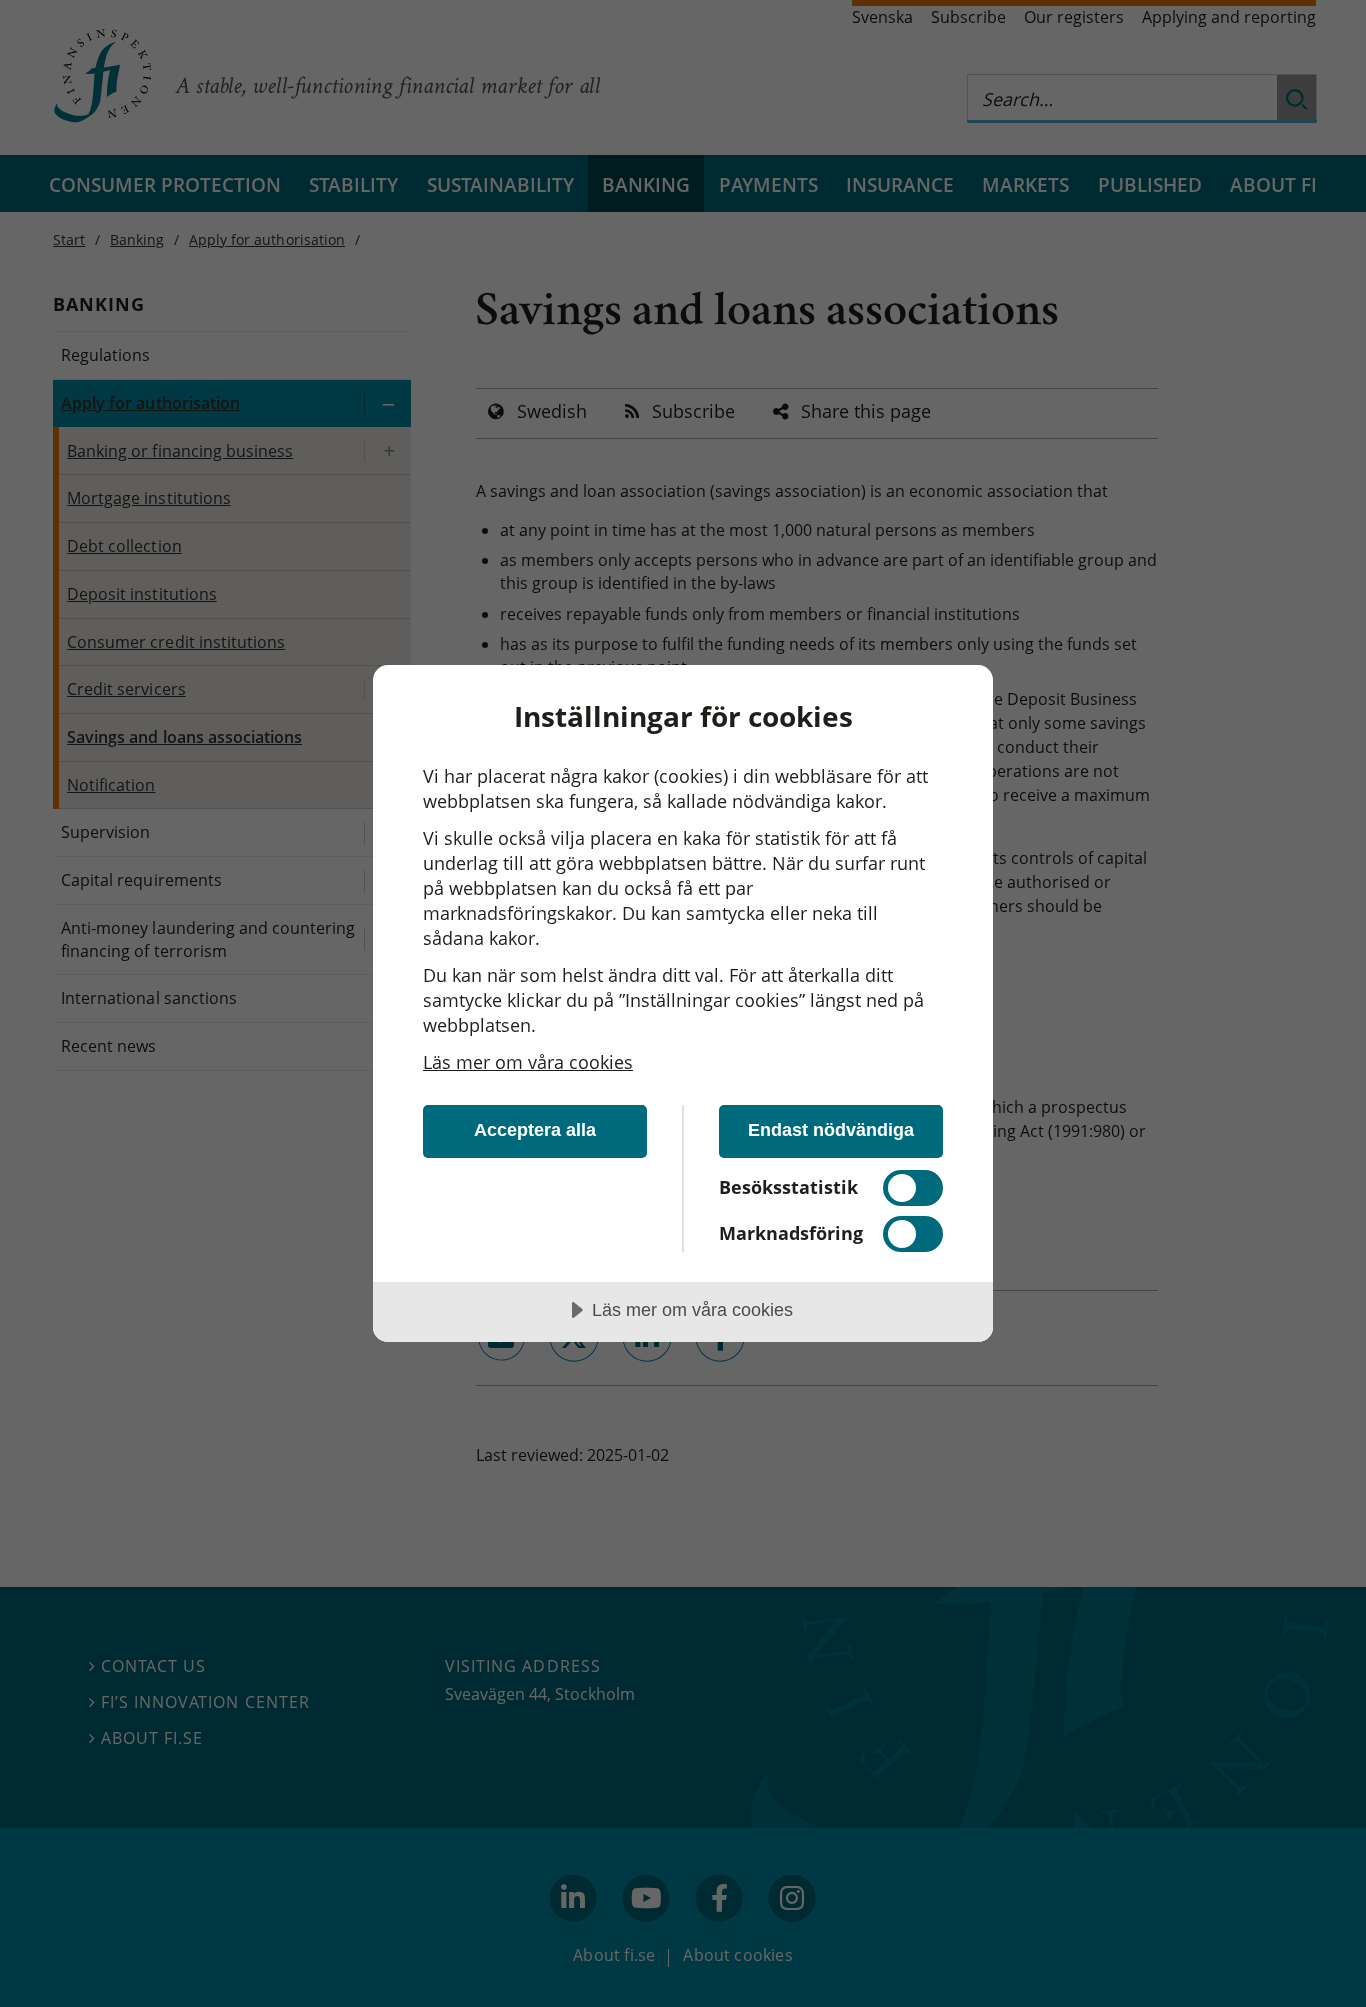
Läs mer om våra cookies (528, 1062)
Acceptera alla (535, 1130)
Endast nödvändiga (831, 1130)
